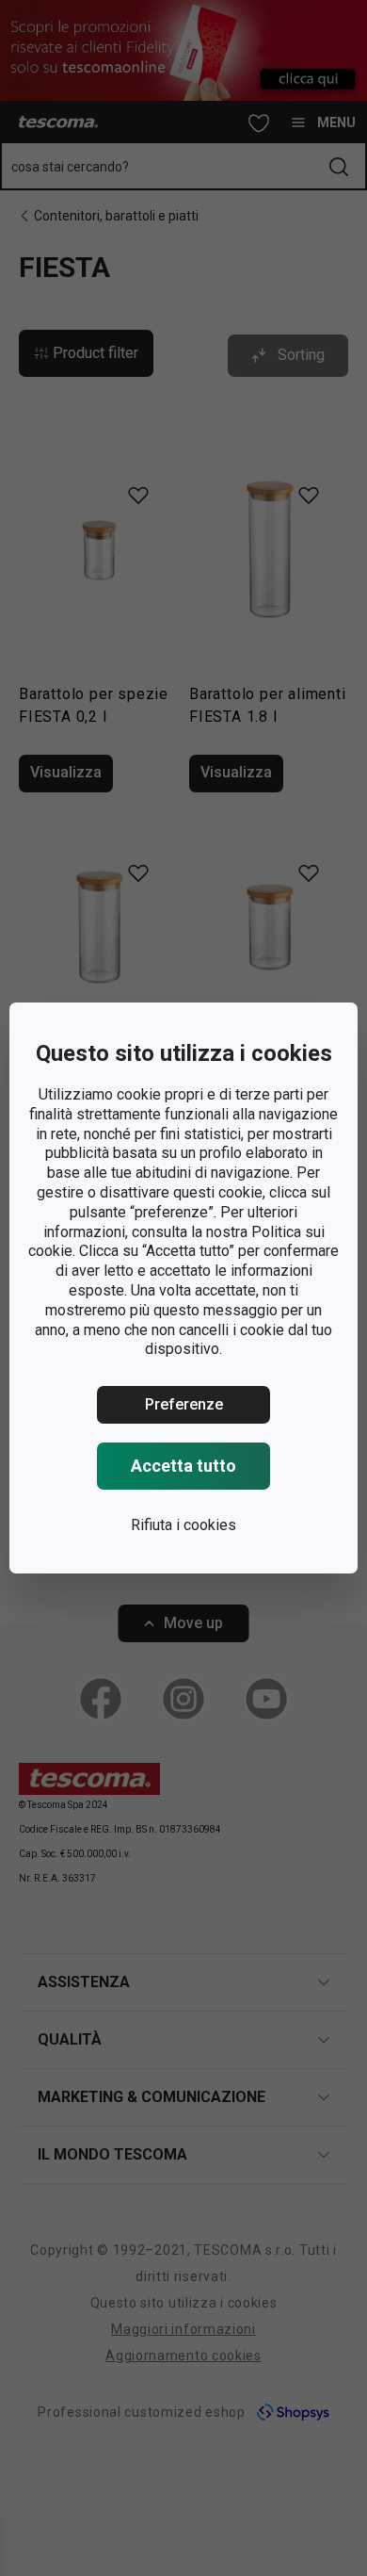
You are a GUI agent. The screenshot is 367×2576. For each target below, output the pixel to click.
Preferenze (184, 1404)
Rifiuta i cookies (183, 1525)
